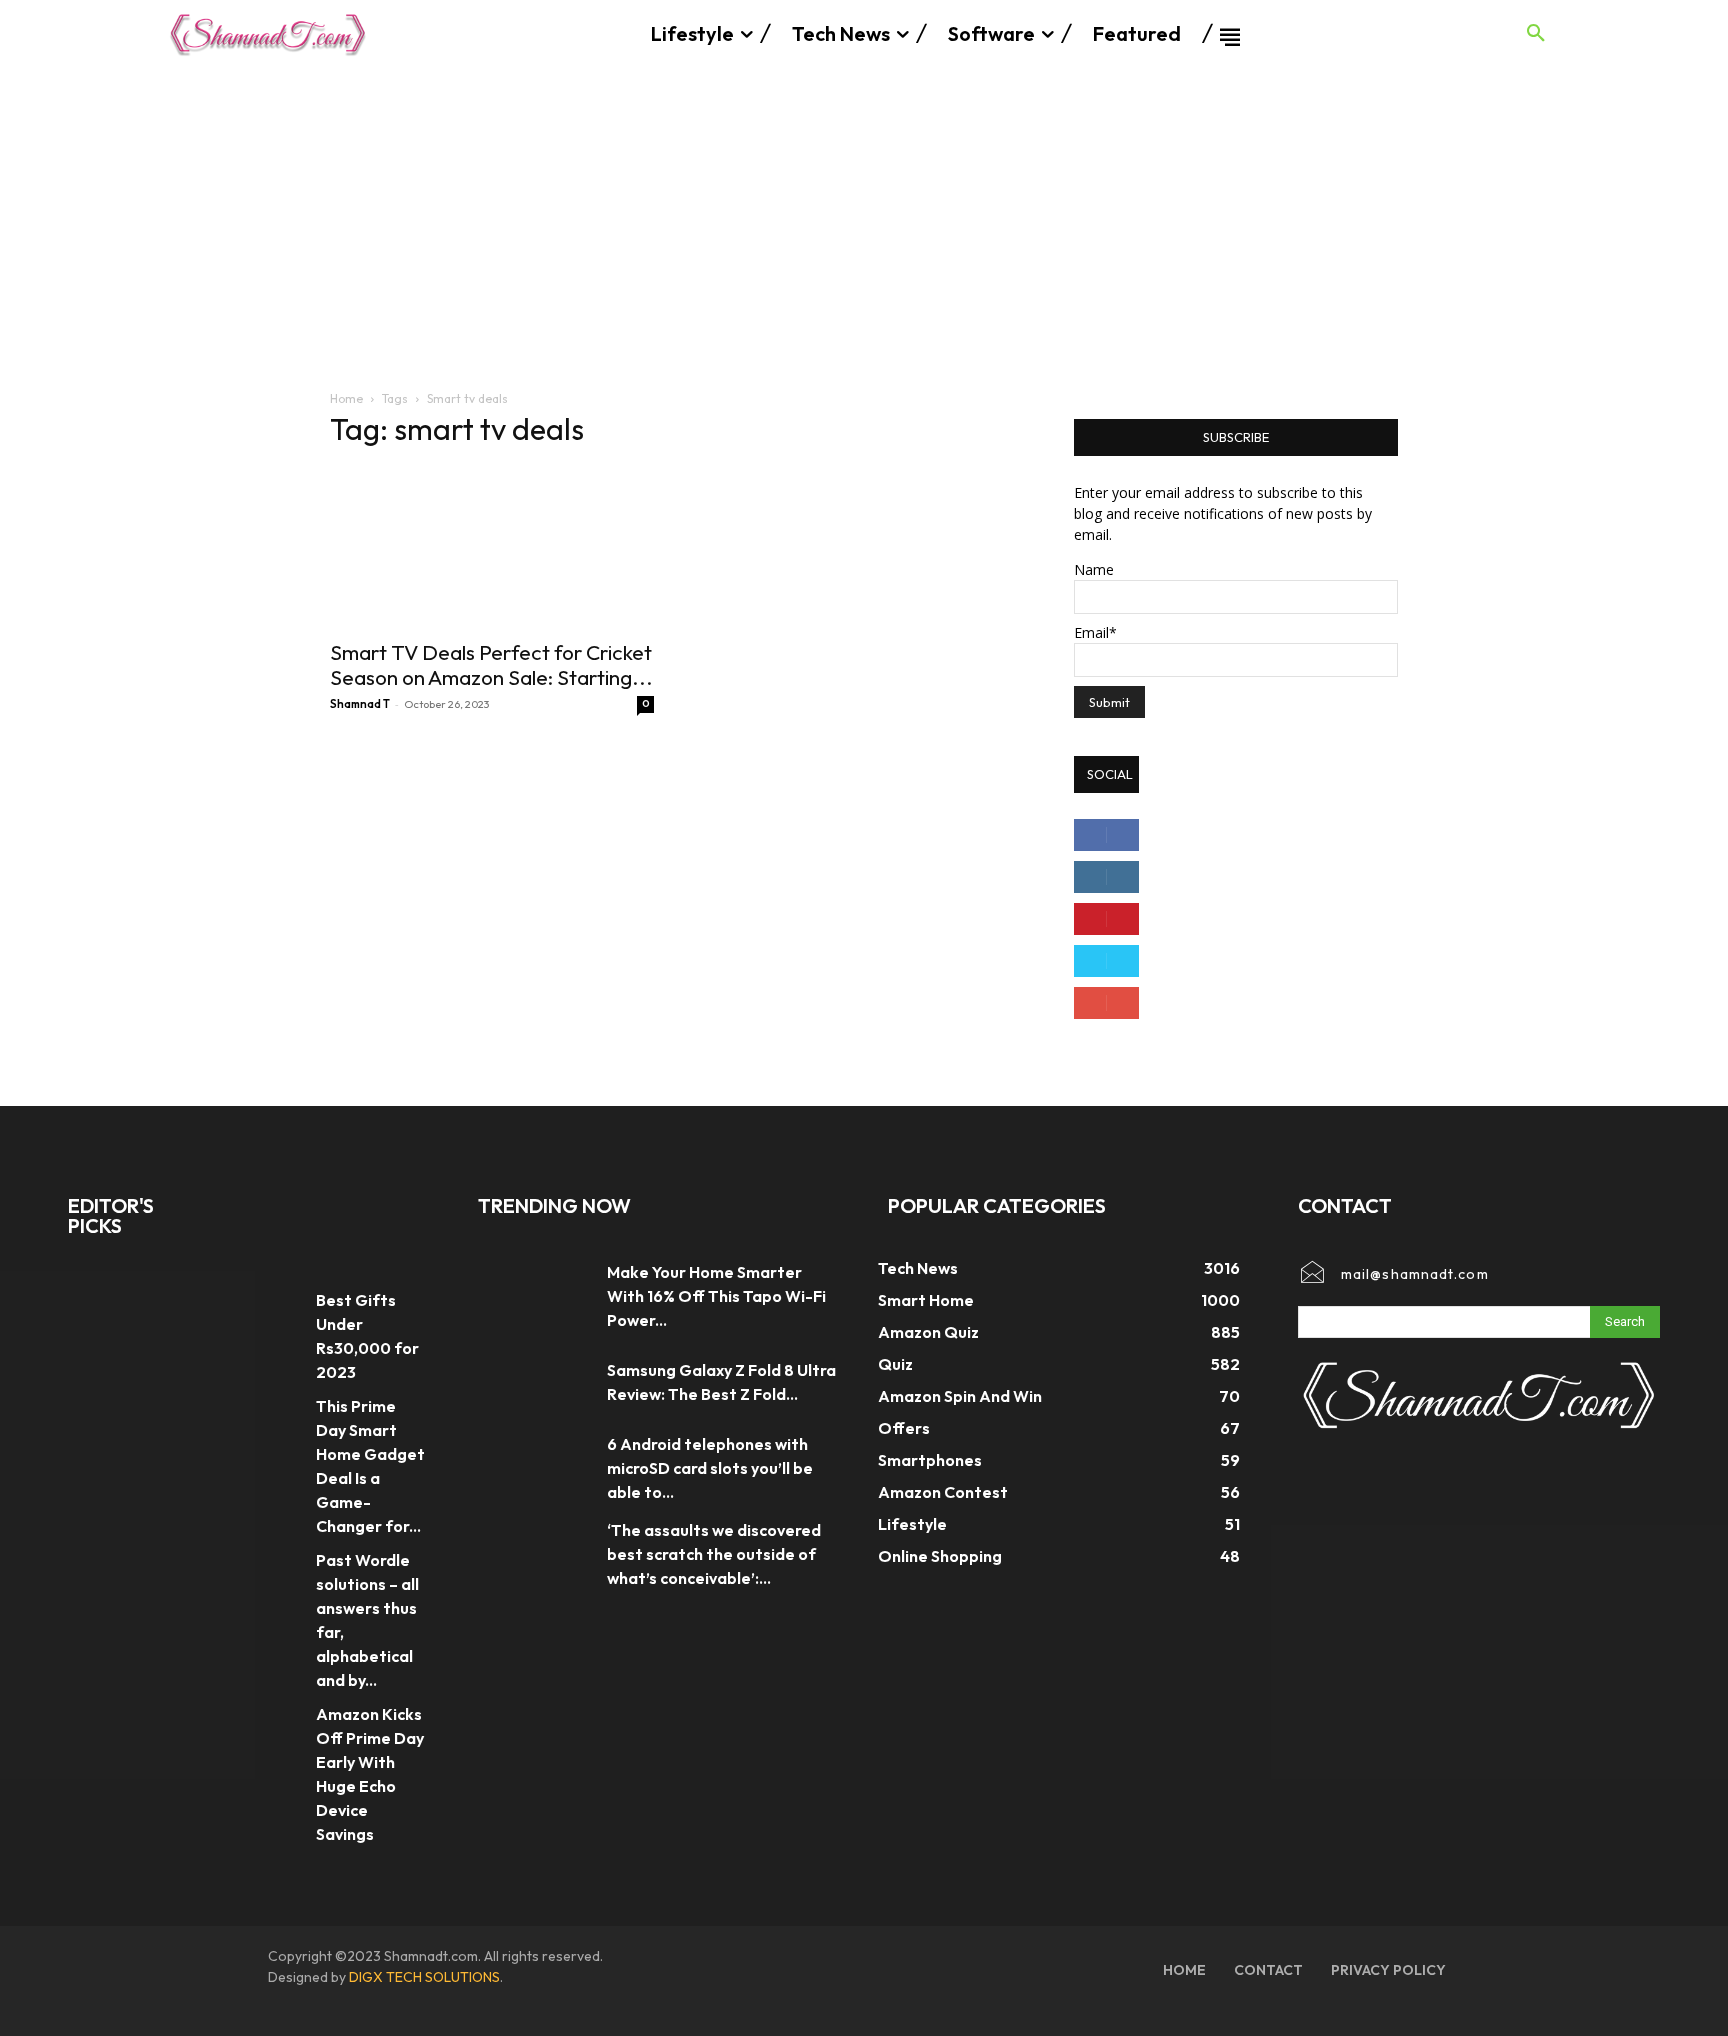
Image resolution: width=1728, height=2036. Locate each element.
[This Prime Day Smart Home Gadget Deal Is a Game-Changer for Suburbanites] (268, 1413)
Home (346, 398)
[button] (1536, 34)
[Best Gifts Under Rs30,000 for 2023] (268, 1307)
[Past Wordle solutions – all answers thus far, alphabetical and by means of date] (268, 1567)
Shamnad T (360, 704)
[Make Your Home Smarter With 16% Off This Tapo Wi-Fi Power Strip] (532, 1296)
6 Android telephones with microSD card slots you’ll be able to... (710, 1468)
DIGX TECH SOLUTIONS (424, 1977)
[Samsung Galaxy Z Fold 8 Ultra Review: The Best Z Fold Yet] (532, 1382)
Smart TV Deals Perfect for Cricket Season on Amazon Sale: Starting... (491, 664)
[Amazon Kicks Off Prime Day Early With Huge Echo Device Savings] (268, 1721)
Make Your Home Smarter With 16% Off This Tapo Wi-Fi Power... (716, 1296)
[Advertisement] (864, 218)
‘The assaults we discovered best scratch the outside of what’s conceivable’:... (714, 1554)
